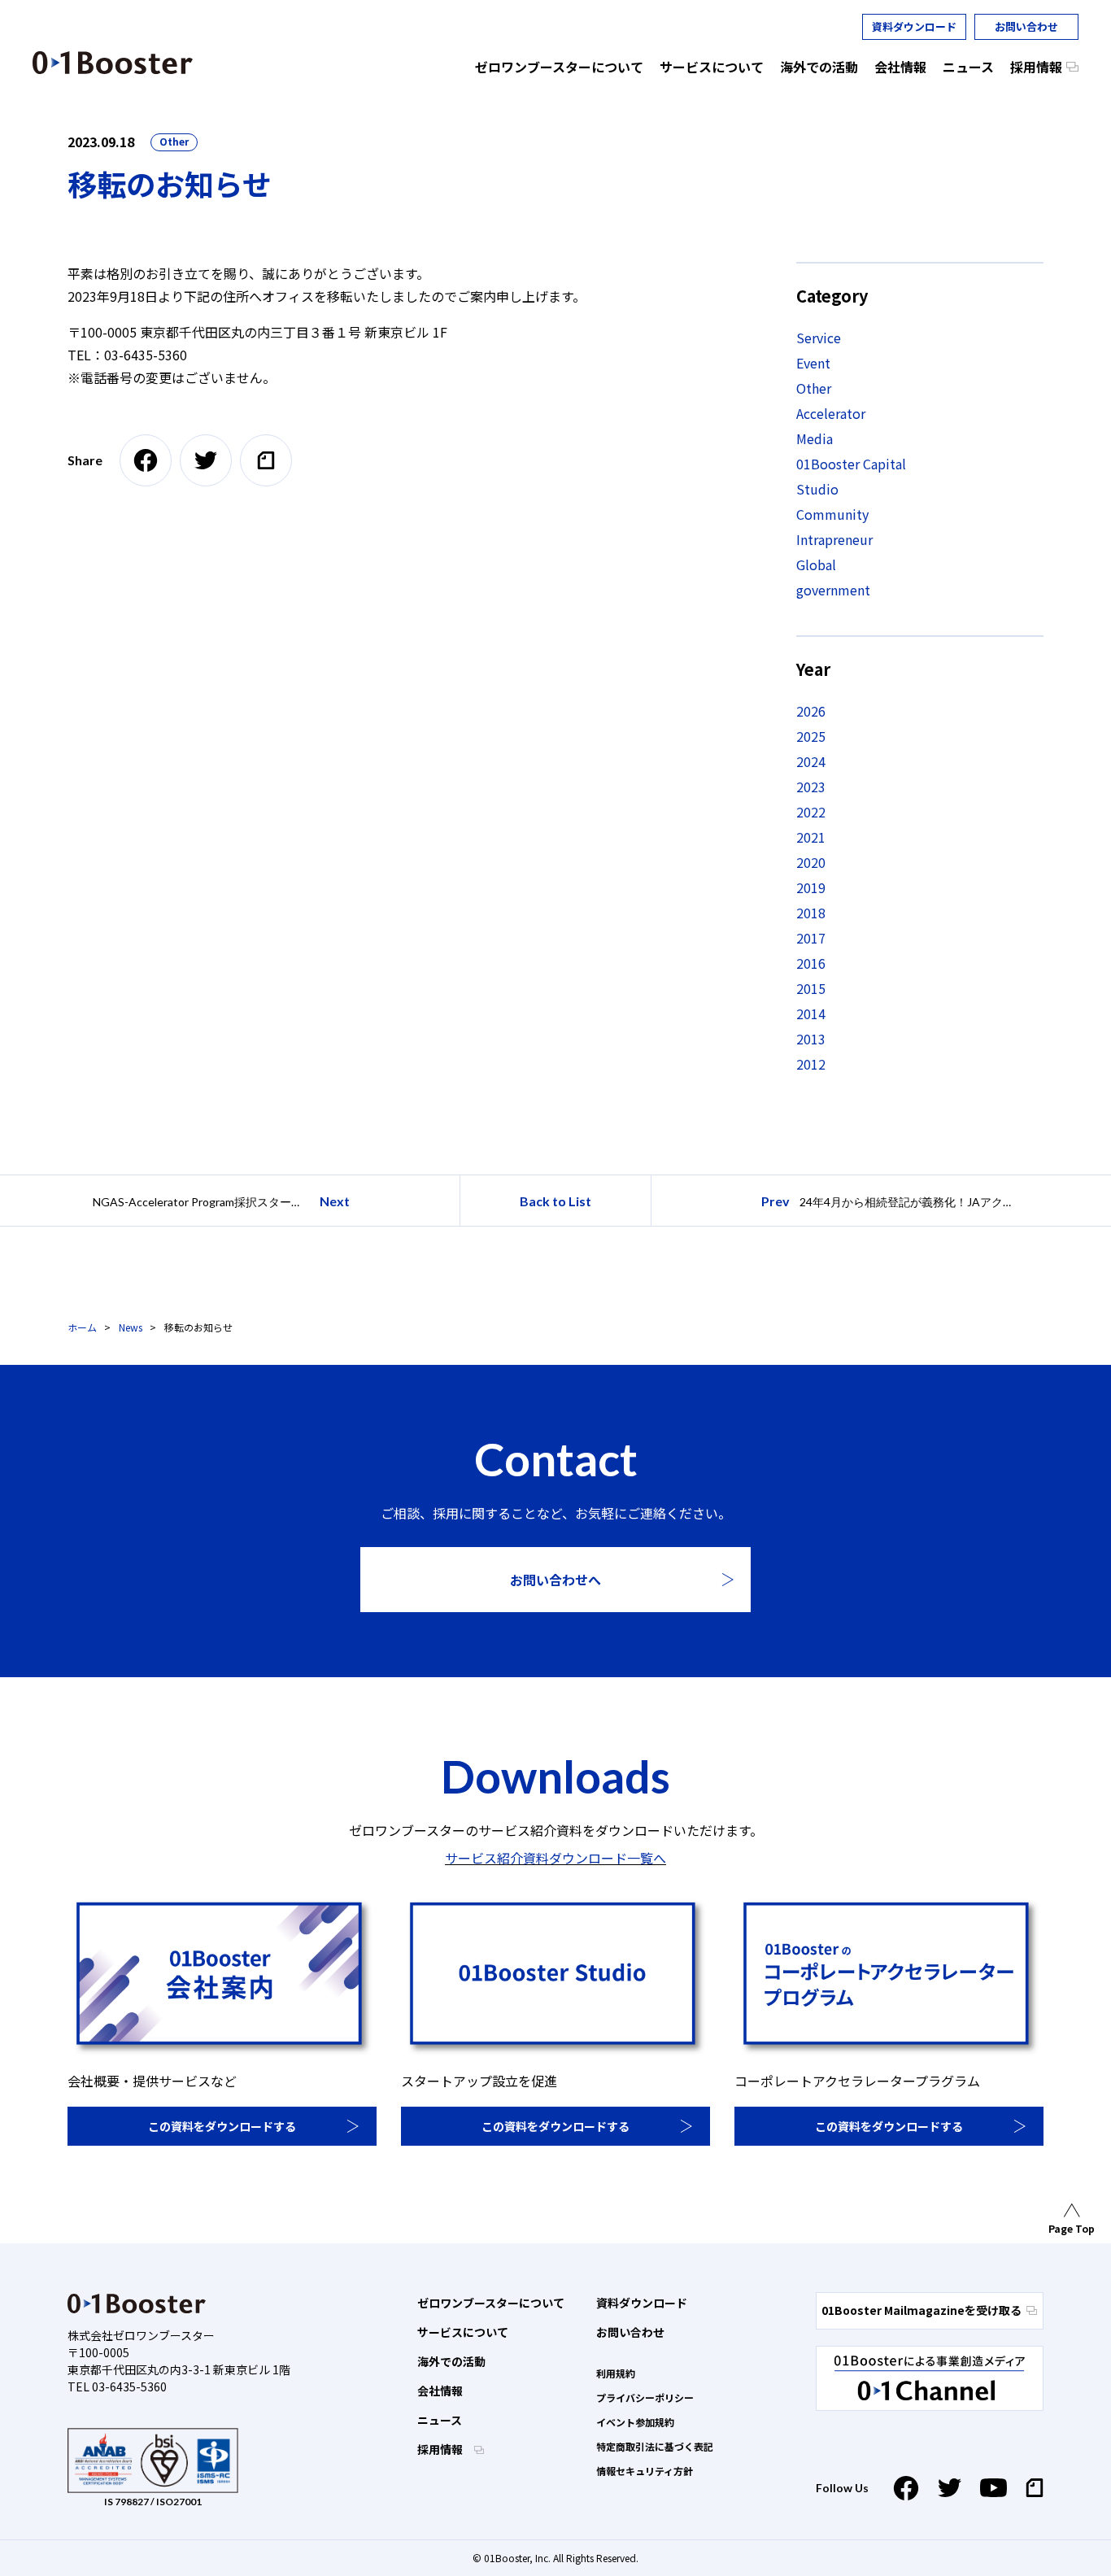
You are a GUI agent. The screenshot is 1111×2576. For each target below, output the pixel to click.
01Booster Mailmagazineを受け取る (921, 2310)
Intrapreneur (834, 539)
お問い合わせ (1026, 26)
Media (815, 438)
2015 (811, 988)
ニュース (440, 2420)
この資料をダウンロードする (222, 2126)
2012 (811, 1064)
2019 (811, 887)
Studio (817, 489)
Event (813, 363)
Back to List (555, 1201)
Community (832, 514)
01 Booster (113, 63)
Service (819, 338)
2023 (811, 787)
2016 (811, 963)
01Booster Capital (851, 464)
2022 (811, 812)
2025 (811, 736)
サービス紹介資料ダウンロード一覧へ (555, 1858)
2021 (811, 837)
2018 (811, 913)
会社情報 (440, 2391)
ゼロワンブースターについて (491, 2303)
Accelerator (831, 413)
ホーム (82, 1327)
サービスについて (463, 2332)
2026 (811, 711)
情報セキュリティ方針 (645, 2471)
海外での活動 (451, 2361)
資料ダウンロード (914, 26)
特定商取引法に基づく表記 (655, 2446)
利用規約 (616, 2373)
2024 (811, 761)
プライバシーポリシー (645, 2397)
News (131, 1327)
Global (816, 564)
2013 (811, 1039)
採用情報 (441, 2449)
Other (174, 141)
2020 (811, 862)
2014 (811, 1013)
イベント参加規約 (635, 2422)
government (833, 590)
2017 (811, 938)
